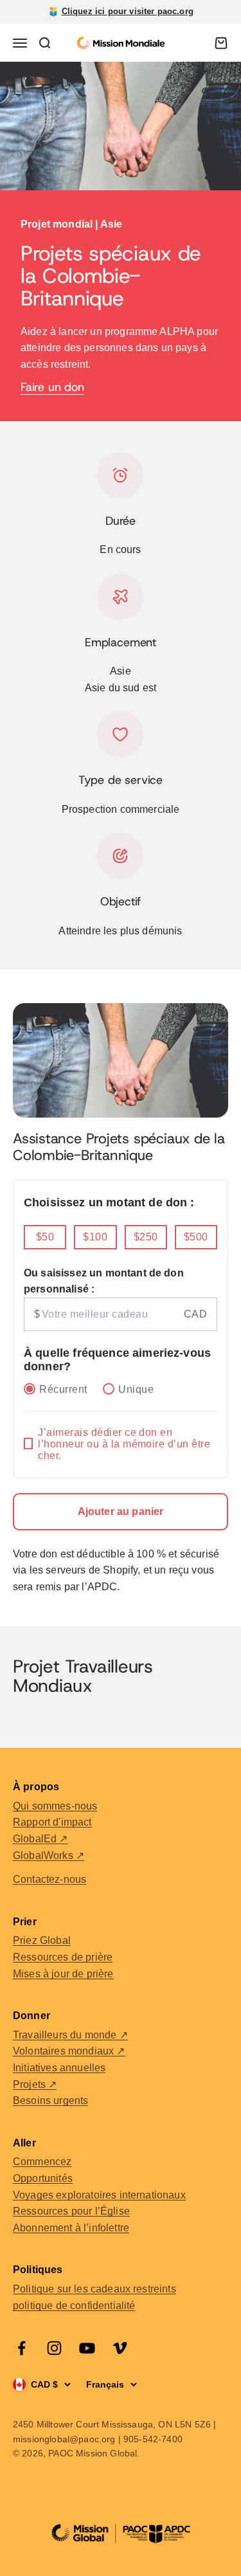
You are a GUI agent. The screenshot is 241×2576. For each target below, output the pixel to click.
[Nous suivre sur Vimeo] (120, 2348)
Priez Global (42, 1940)
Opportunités (43, 2178)
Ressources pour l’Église (71, 2211)
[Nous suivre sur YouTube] (87, 2348)
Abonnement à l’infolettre (71, 2228)
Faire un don (52, 387)
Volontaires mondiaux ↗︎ (69, 2051)
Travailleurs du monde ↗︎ (70, 2035)
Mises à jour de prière (63, 1974)
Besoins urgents (50, 2100)
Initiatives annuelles (59, 2068)
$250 (146, 1237)
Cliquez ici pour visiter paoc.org (128, 12)
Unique (136, 1389)
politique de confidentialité (74, 2306)
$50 (45, 1237)
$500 (196, 1237)
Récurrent (63, 1389)
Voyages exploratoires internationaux (99, 2195)
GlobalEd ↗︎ (40, 1839)
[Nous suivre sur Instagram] (54, 2348)
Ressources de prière (63, 1957)
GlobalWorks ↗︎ (49, 1855)
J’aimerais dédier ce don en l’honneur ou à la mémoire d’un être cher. (124, 1444)
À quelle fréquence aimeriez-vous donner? (117, 1360)
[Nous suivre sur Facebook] (22, 2348)
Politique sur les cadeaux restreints (94, 2289)
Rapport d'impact (52, 1822)
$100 (95, 1237)
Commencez (42, 2162)
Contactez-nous (49, 1879)
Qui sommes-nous (55, 1806)
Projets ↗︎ (35, 2084)
